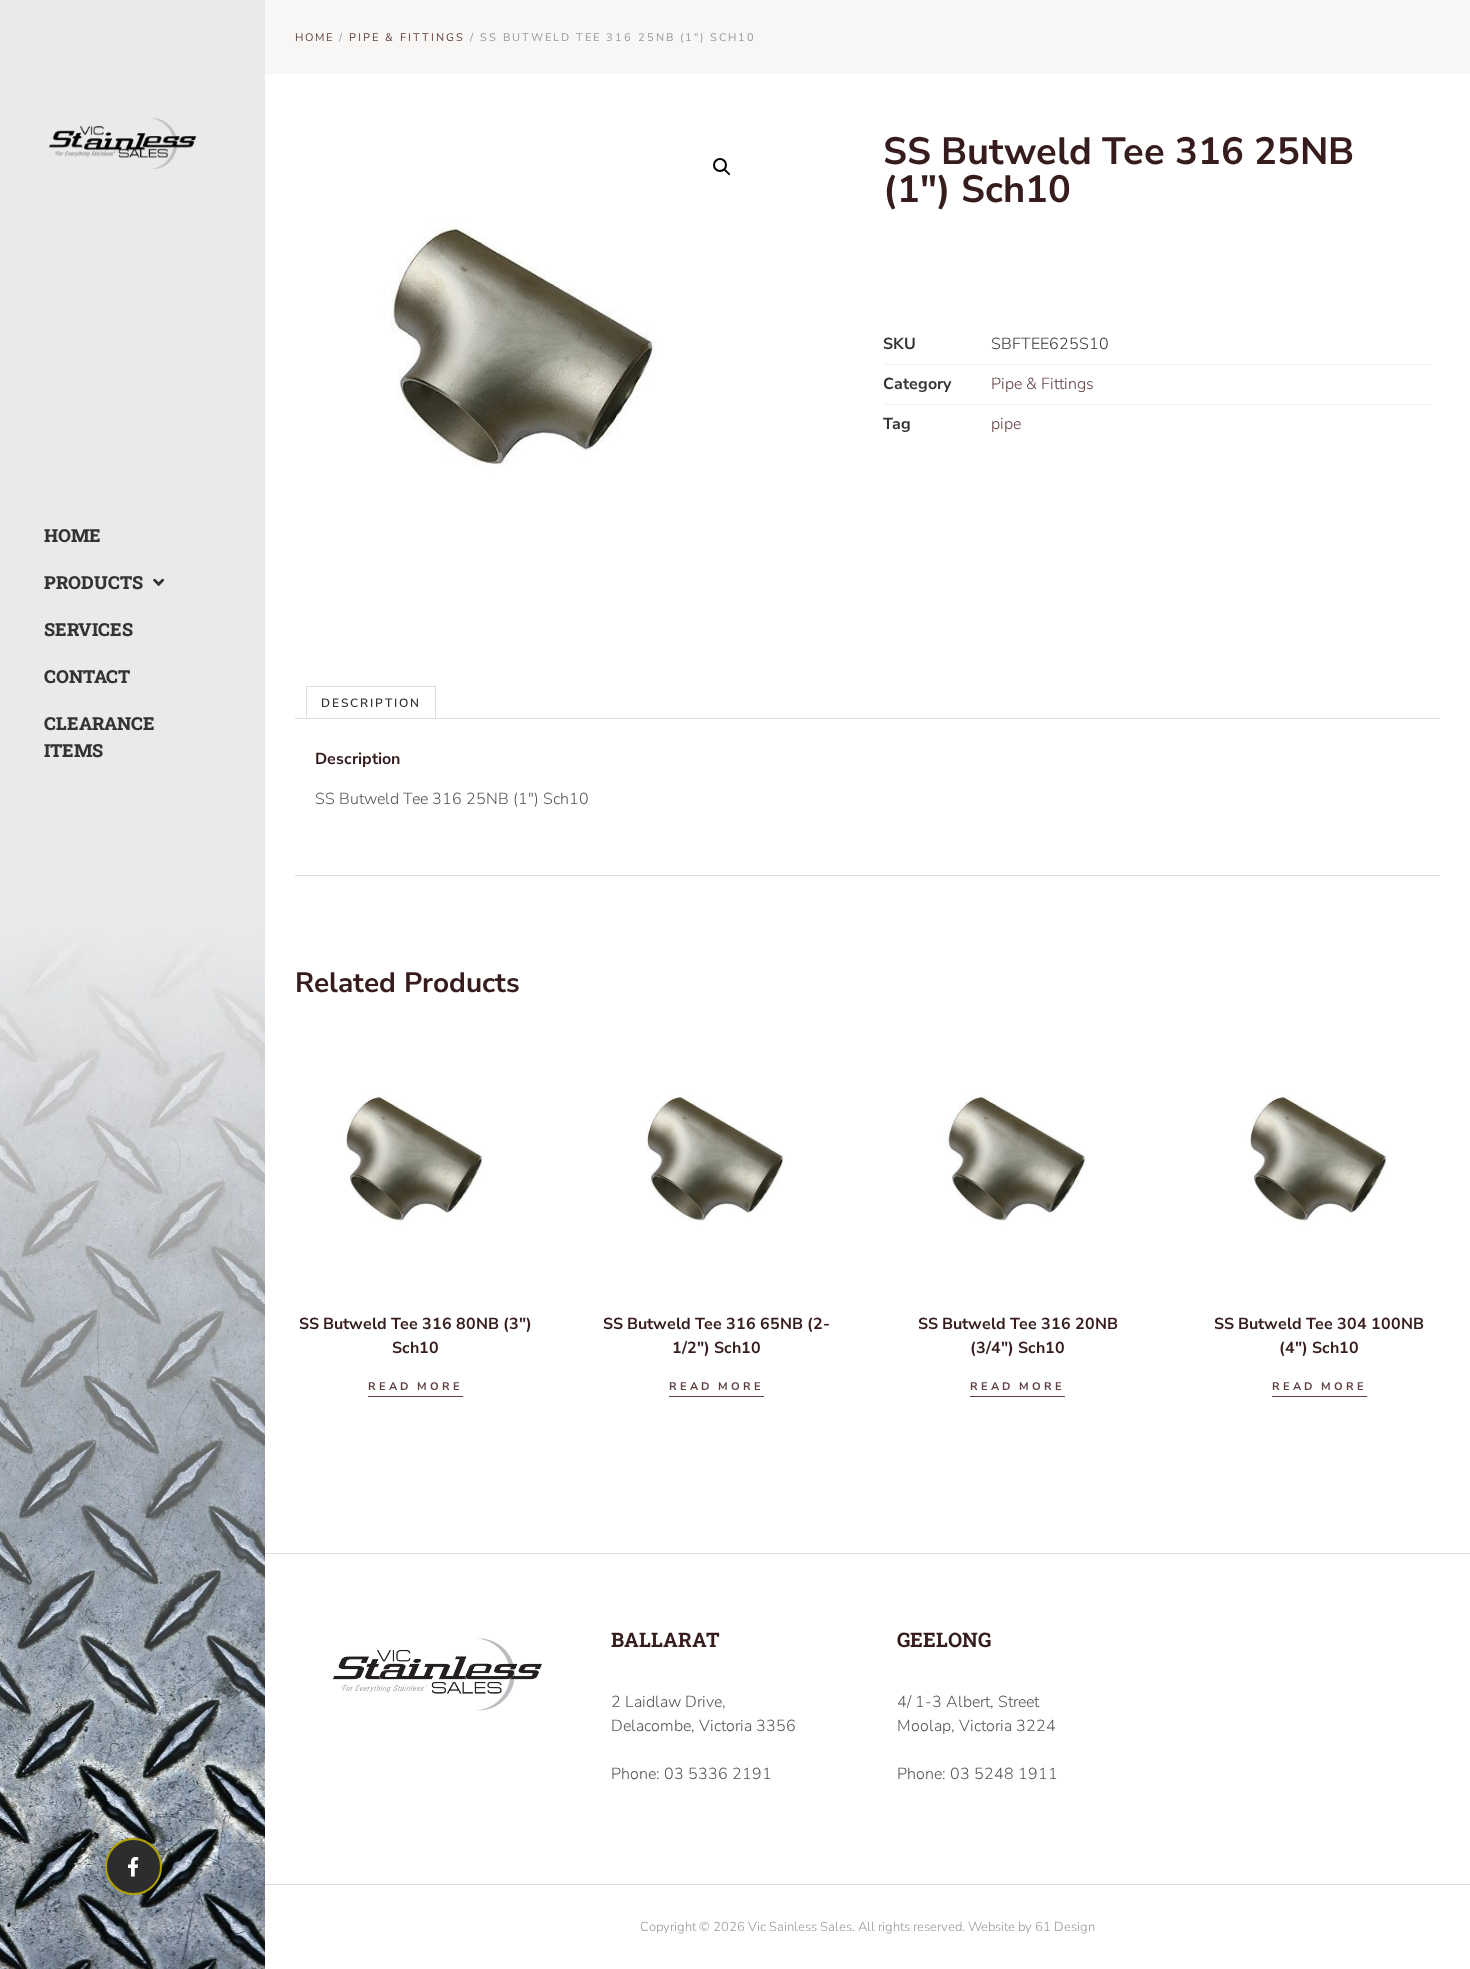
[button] (722, 167)
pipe (1006, 424)
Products (88, 582)
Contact (87, 676)
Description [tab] (371, 703)
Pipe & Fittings (407, 37)
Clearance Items (88, 736)
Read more (415, 1386)
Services (88, 629)
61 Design (1065, 1927)
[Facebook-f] (133, 1866)
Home (72, 535)
